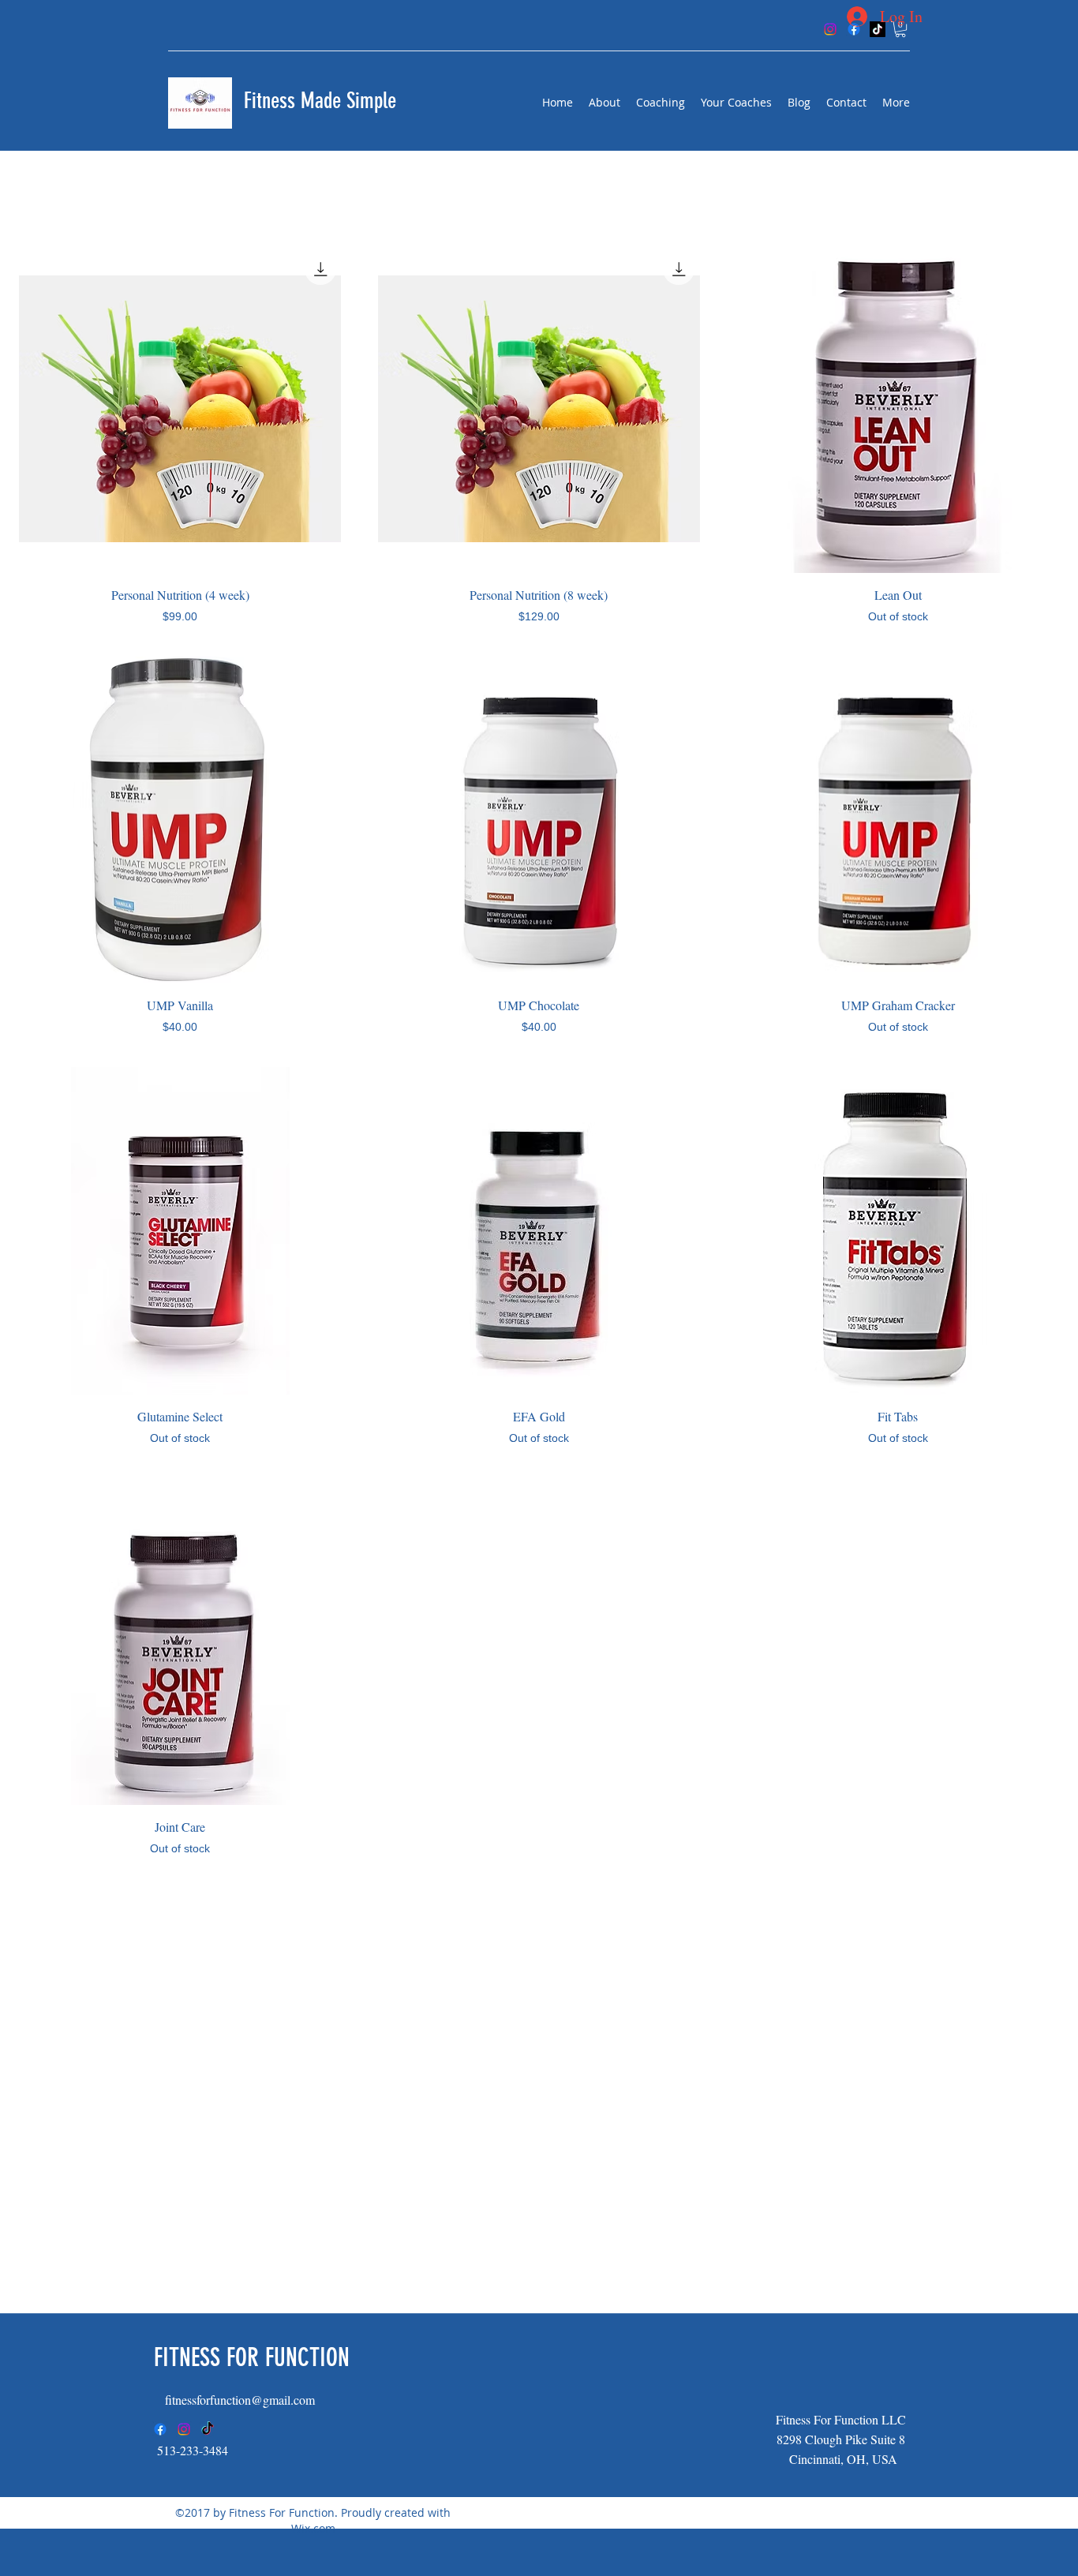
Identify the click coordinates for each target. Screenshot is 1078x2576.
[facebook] (160, 2429)
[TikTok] (208, 2429)
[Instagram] (830, 29)
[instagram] (184, 2429)
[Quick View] (180, 409)
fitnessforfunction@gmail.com (240, 2400)
